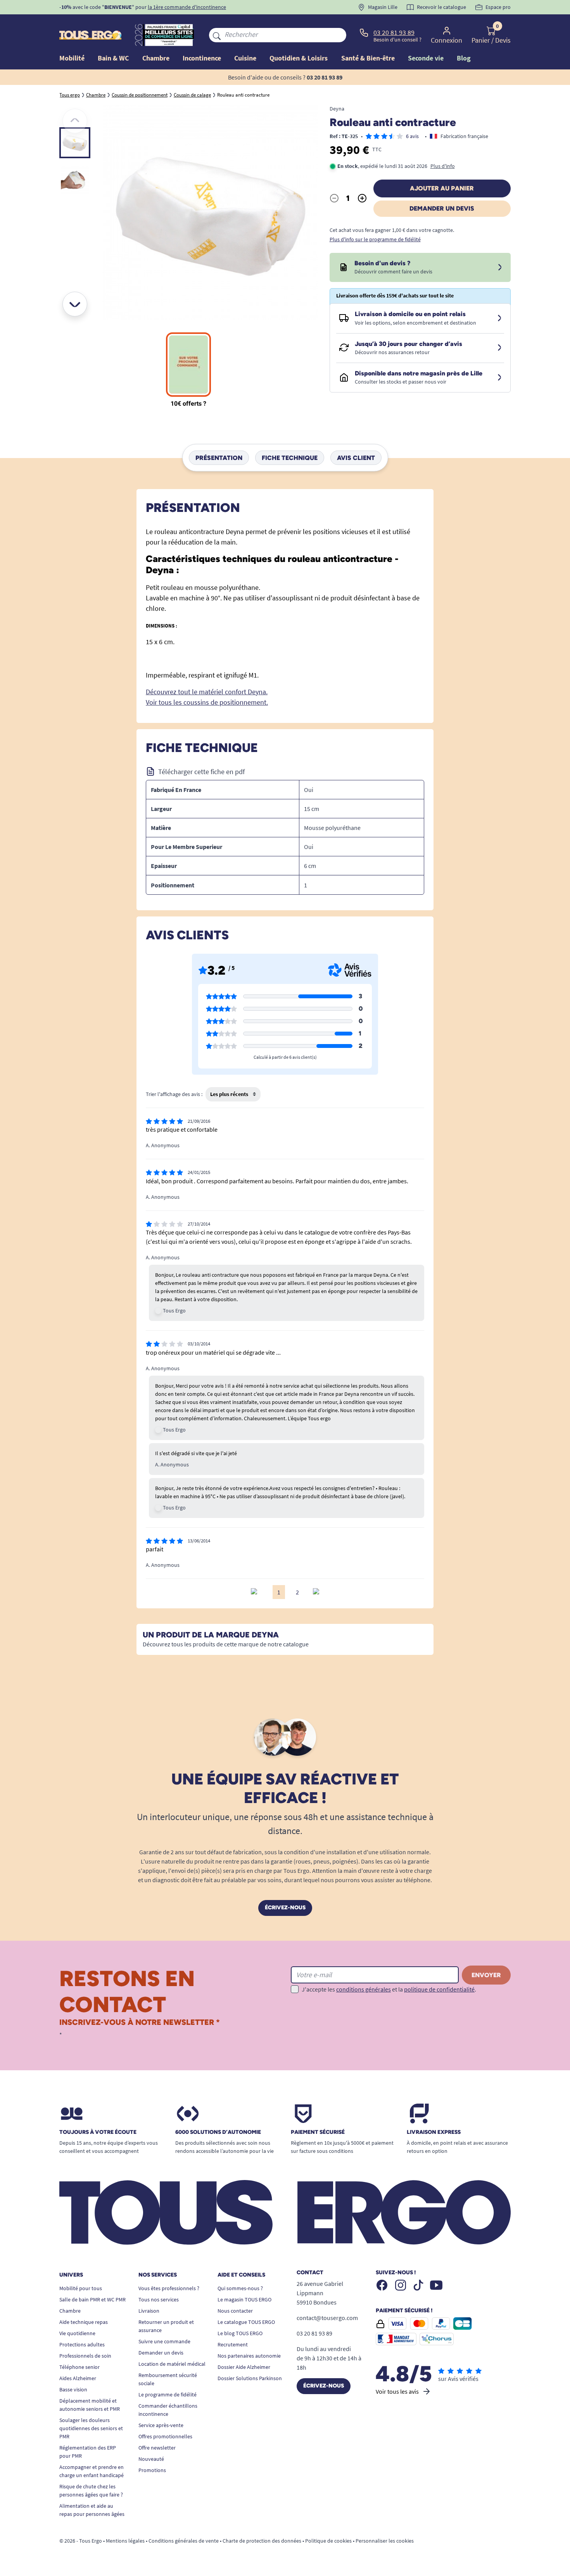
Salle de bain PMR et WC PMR (92, 2299)
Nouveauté (151, 2459)
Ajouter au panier (442, 188)
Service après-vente (161, 2425)
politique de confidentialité (439, 1989)
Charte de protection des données (262, 2541)
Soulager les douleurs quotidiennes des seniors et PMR (91, 2428)
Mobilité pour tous (81, 2288)
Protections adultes (82, 2344)
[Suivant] (75, 304)
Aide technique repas (84, 2322)
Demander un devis (442, 208)
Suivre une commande (164, 2341)
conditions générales (364, 1989)
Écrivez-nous (285, 1908)
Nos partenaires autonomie (249, 2356)
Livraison (149, 2311)
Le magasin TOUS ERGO (244, 2299)
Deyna (337, 109)
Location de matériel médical (172, 2364)
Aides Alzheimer (78, 2378)
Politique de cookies (328, 2541)
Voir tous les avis (397, 2391)
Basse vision (73, 2389)
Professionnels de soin (85, 2356)
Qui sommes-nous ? (240, 2288)
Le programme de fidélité (168, 2394)
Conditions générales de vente (184, 2541)
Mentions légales (125, 2541)
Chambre (70, 2311)
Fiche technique (290, 457)
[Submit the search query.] (217, 35)
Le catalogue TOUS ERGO (246, 2322)
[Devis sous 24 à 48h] (500, 268)
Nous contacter (235, 2311)
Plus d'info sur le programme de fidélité (375, 239)
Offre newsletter (157, 2448)
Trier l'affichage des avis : (174, 1094)
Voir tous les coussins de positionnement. (207, 702)
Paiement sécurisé (318, 2132)
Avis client (356, 457)
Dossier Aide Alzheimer (244, 2367)
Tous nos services (159, 2299)
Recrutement (233, 2344)
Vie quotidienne (77, 2333)
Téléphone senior (79, 2367)
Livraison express (434, 2132)
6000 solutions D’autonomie (218, 2132)
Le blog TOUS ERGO (240, 2333)
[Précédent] (75, 121)
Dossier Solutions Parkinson (250, 2378)
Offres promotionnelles (165, 2436)
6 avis (412, 136)
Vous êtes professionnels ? (169, 2288)
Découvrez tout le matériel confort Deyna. (207, 692)
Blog (464, 58)
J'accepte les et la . (389, 1989)
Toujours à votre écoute (98, 2132)
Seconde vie (426, 58)
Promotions (152, 2470)
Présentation (219, 457)
